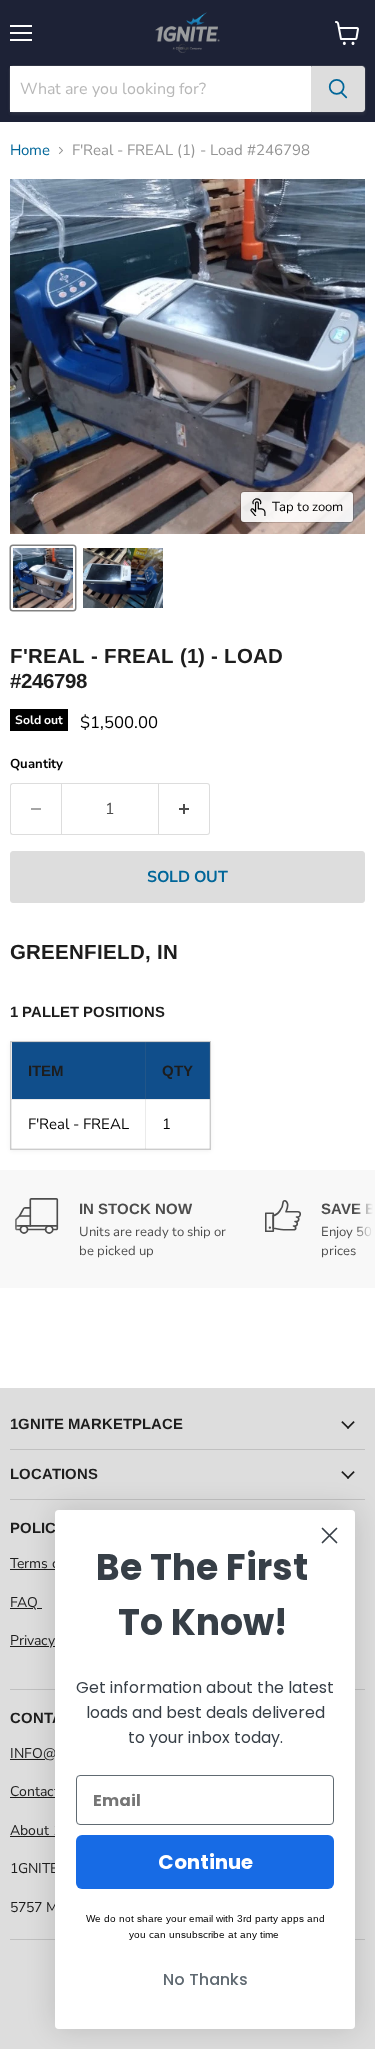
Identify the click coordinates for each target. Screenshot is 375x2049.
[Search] (338, 89)
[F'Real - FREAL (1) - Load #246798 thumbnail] (43, 578)
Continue (205, 1862)
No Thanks (205, 1979)
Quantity (36, 764)
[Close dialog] (329, 1535)
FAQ (26, 1602)
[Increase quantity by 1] (184, 809)
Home (30, 150)
